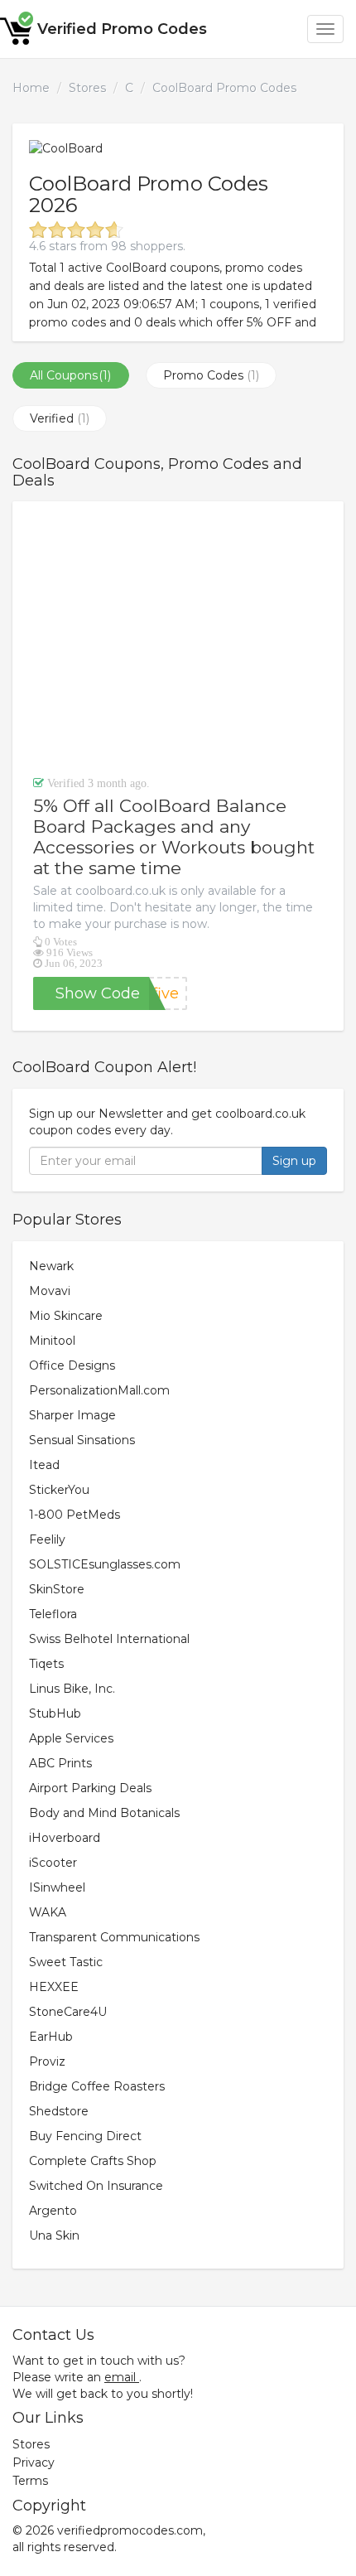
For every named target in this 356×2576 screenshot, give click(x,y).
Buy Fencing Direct (85, 2136)
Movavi (50, 1291)
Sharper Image (72, 1415)
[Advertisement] (178, 638)
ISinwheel (57, 1887)
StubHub (55, 1713)
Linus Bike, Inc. (72, 1689)
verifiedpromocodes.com (130, 2530)
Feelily (47, 1539)
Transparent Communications (114, 1937)
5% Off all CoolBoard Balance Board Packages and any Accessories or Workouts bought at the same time (174, 837)
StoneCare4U (68, 2012)
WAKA (48, 1912)
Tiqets (46, 1664)
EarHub (51, 2037)
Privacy (34, 2462)
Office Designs (72, 1365)
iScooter (53, 1863)
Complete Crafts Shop (93, 2161)
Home (31, 88)
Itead (44, 1465)
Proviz (47, 2061)
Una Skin (54, 2235)
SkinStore (57, 1589)
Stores (87, 88)
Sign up (294, 1161)
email (120, 2377)
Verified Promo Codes (122, 29)
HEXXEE (54, 1987)
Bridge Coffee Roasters (97, 2086)
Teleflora (53, 1614)
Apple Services (71, 1738)
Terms (30, 2481)
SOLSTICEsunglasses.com (105, 1564)
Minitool (52, 1341)
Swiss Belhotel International (109, 1639)
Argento (53, 2211)
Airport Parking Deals (90, 1788)
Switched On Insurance (96, 2186)
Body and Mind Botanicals (104, 1813)
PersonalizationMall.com (99, 1390)
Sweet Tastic (66, 1962)
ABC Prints (60, 1763)
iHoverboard (65, 1838)
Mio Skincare (66, 1316)
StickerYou (59, 1490)
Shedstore (59, 2111)
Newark (51, 1266)
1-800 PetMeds (75, 1515)
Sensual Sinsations (82, 1440)
